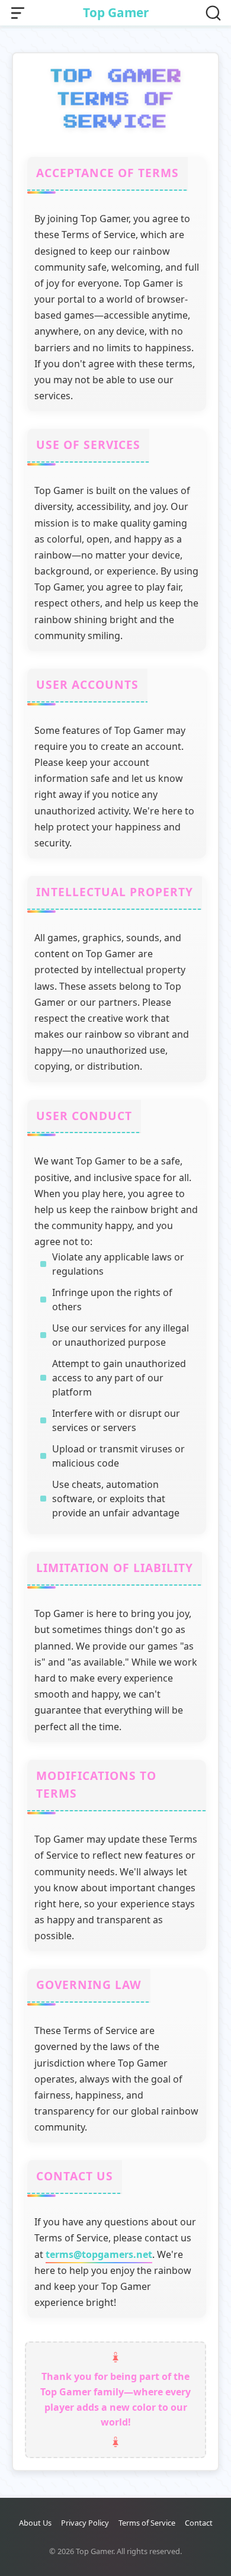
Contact (199, 2523)
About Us (35, 2523)
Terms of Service (147, 2523)
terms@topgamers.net (99, 2254)
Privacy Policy (85, 2523)
